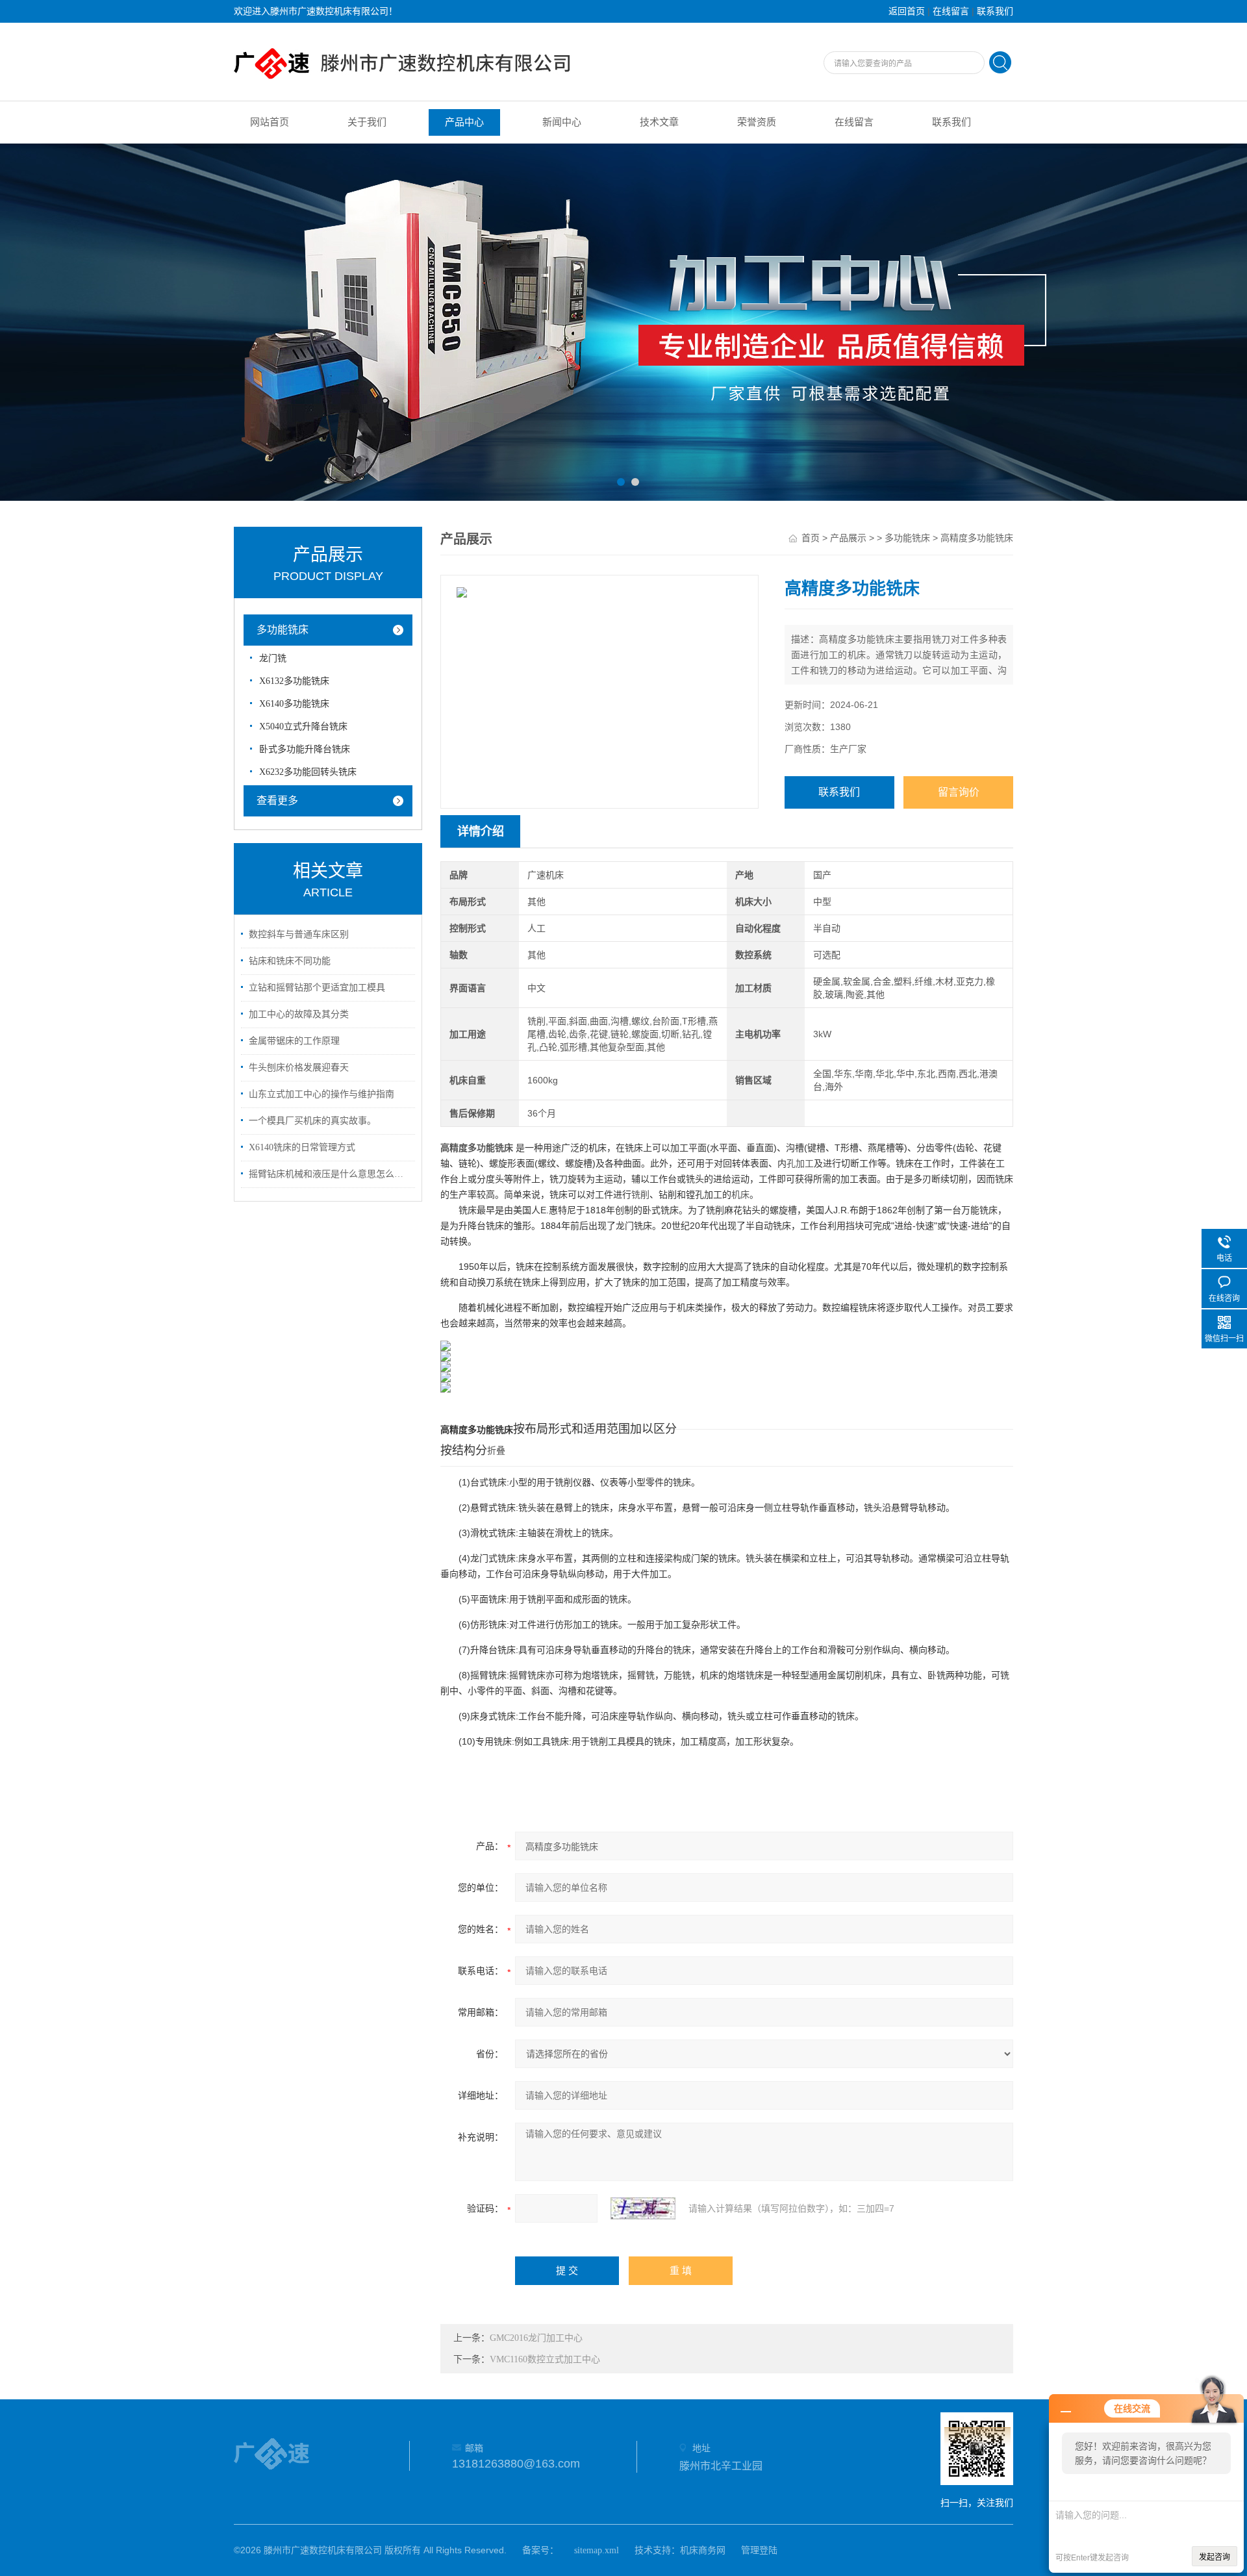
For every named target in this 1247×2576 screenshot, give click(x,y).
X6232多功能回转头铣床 (308, 772)
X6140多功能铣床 (294, 704)
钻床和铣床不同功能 (290, 961)
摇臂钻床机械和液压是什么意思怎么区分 (330, 1174)
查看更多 (277, 801)
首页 (811, 538)
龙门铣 (273, 658)
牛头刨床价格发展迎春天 (299, 1067)
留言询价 (959, 792)
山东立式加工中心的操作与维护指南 (321, 1094)
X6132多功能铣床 (294, 681)
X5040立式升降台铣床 (303, 726)
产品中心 (464, 122)
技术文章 (659, 122)
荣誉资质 (757, 122)
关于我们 (367, 122)
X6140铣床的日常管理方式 (302, 1147)
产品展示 (848, 538)
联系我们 (995, 11)
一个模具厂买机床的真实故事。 (312, 1121)
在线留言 (951, 11)
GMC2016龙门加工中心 (536, 2338)
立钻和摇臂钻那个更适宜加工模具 (317, 988)
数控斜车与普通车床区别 (299, 934)
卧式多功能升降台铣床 (305, 749)
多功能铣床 (283, 630)
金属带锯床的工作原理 (294, 1041)
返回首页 (907, 11)
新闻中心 (562, 122)
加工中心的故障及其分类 (299, 1014)
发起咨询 (1215, 2557)
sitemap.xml (597, 2550)
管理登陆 (759, 2550)
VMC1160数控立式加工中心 (545, 2359)
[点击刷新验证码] (643, 2208)
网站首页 (270, 122)
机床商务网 (703, 2550)
